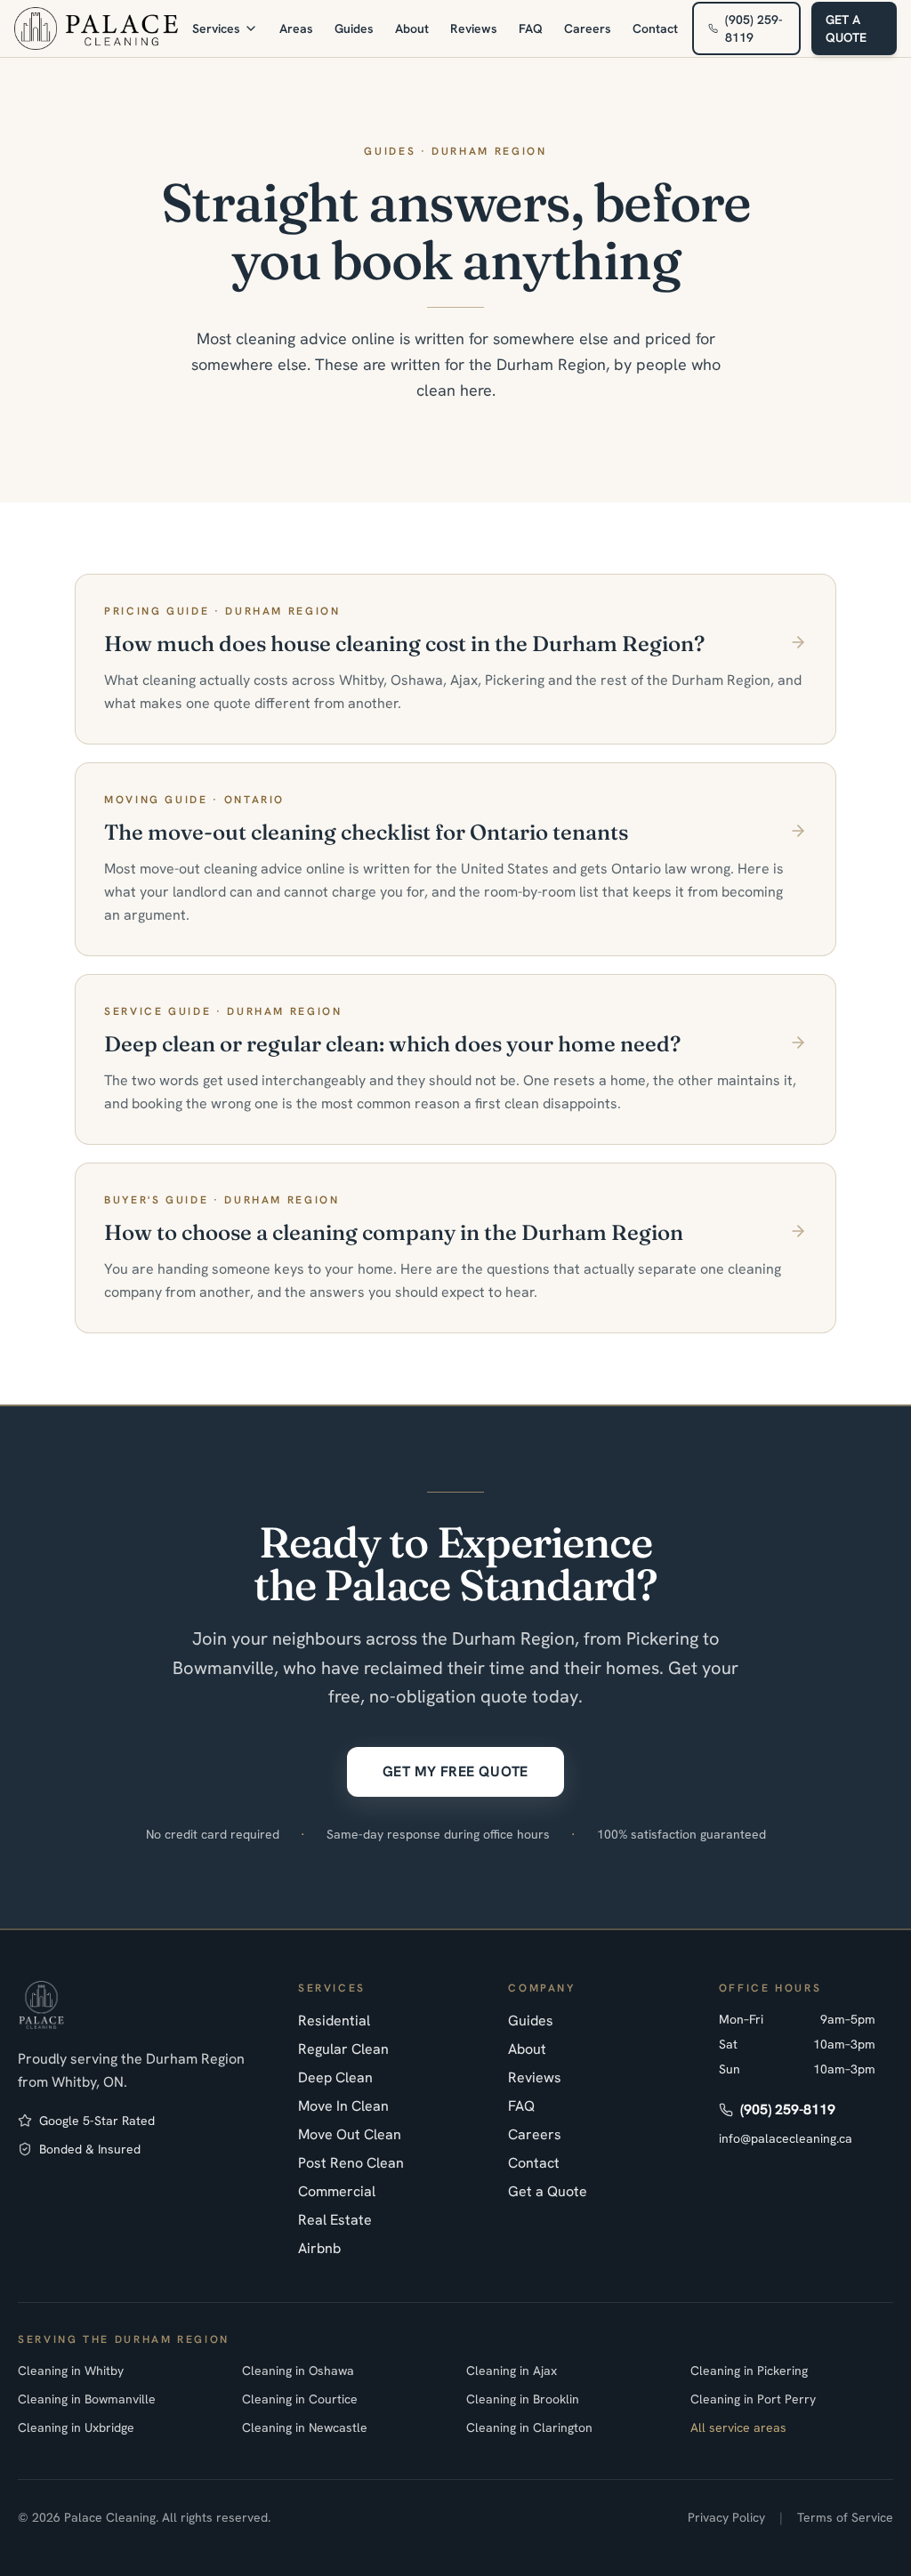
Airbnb (319, 2248)
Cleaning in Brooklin (523, 2399)
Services (216, 28)
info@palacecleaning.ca (786, 2138)
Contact (655, 28)
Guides (354, 28)
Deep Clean (335, 2077)
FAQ (531, 28)
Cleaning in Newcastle (305, 2427)
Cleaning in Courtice (300, 2399)
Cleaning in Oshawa (298, 2371)
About (412, 28)
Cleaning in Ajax (512, 2371)
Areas (296, 28)
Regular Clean (343, 2049)
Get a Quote (548, 2191)
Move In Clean (343, 2106)
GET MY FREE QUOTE (455, 1771)
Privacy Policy (726, 2517)
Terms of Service (845, 2517)
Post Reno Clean (351, 2163)
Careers (588, 28)
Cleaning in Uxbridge (76, 2427)
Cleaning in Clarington (529, 2427)
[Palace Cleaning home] (96, 28)
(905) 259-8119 (754, 28)
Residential (334, 2021)
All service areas (738, 2427)
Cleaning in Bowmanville (87, 2399)
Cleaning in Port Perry (753, 2399)
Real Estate (335, 2220)
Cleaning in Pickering (749, 2371)
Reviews (474, 28)
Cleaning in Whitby (71, 2371)
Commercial (337, 2191)
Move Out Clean (350, 2134)
